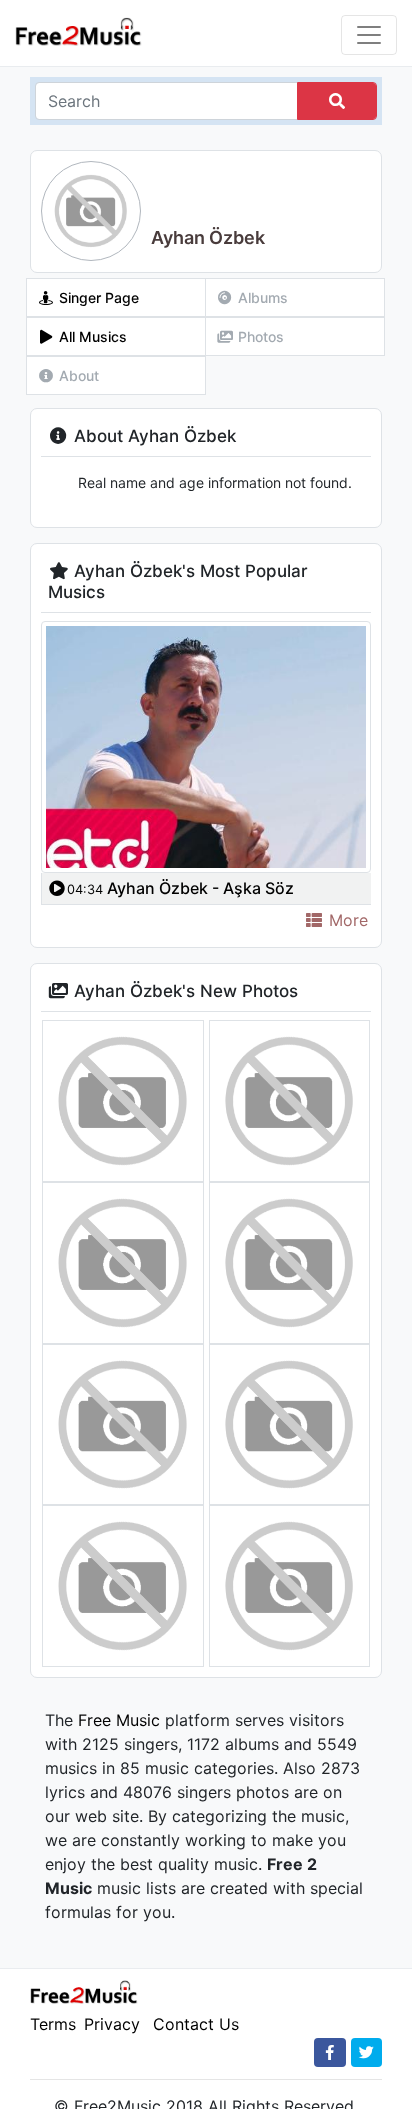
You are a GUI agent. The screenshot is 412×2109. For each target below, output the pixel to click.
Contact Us (196, 2024)
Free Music (119, 1720)
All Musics (91, 336)
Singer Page (97, 297)
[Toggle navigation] (369, 35)
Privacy (112, 2024)
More (346, 920)
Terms (53, 2024)
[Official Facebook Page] (330, 2052)
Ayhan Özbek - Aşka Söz (180, 888)
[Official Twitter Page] (366, 2052)
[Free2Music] (78, 30)
